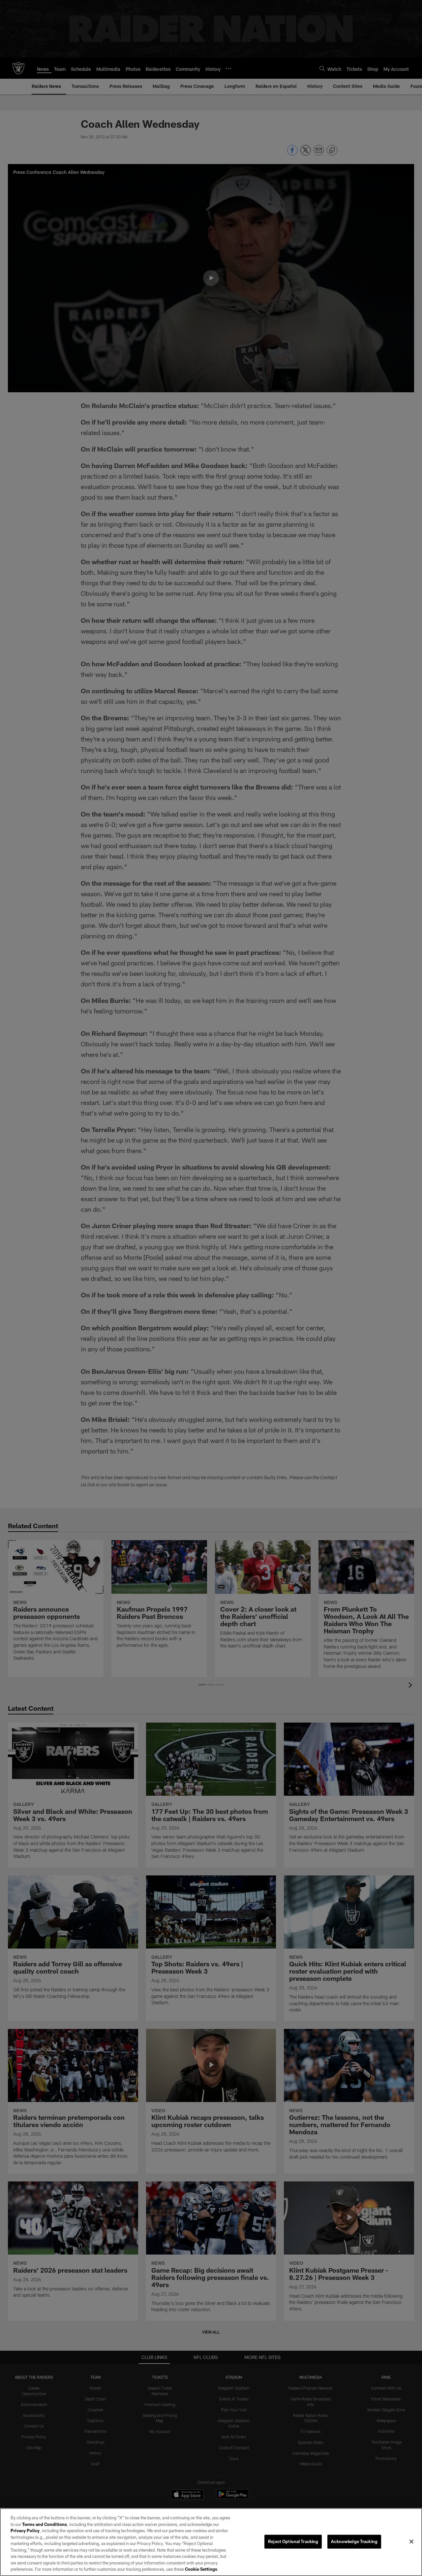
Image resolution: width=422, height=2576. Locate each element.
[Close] (411, 2542)
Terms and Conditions (45, 2524)
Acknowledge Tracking (354, 2541)
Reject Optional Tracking (293, 2541)
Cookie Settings (201, 2569)
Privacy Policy (25, 2531)
